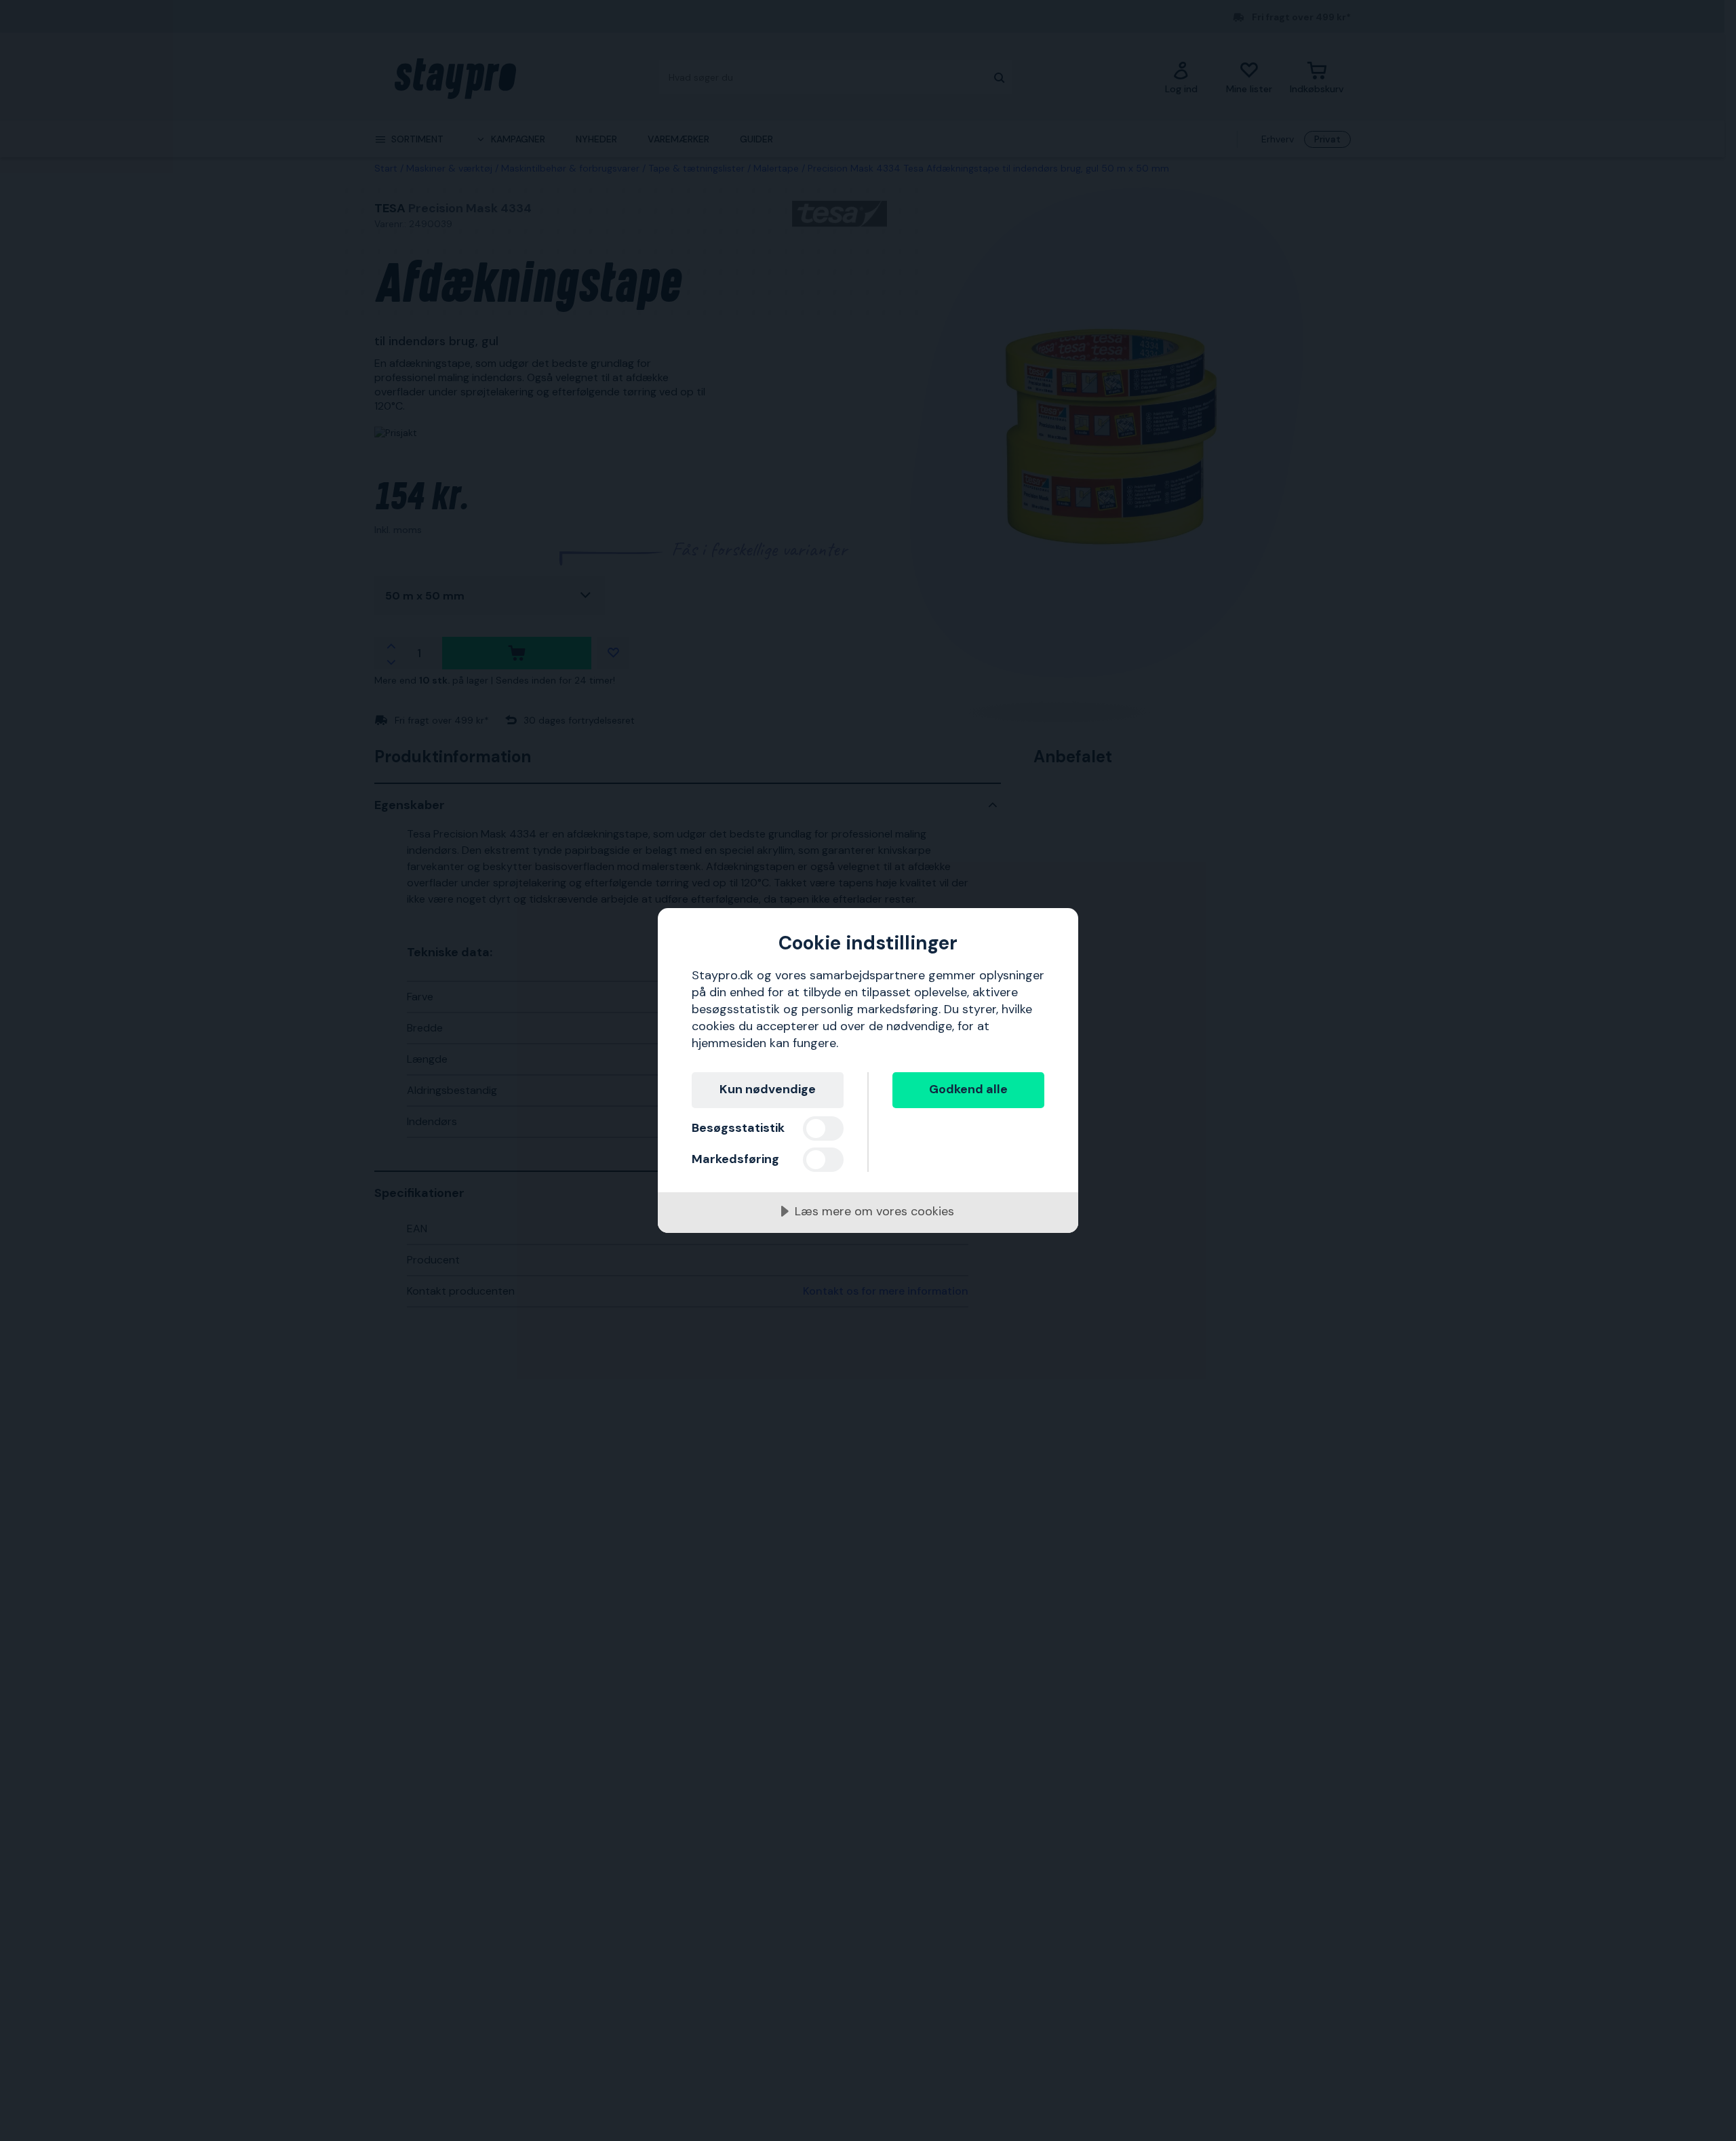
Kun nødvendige (768, 1089)
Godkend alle (968, 1089)
